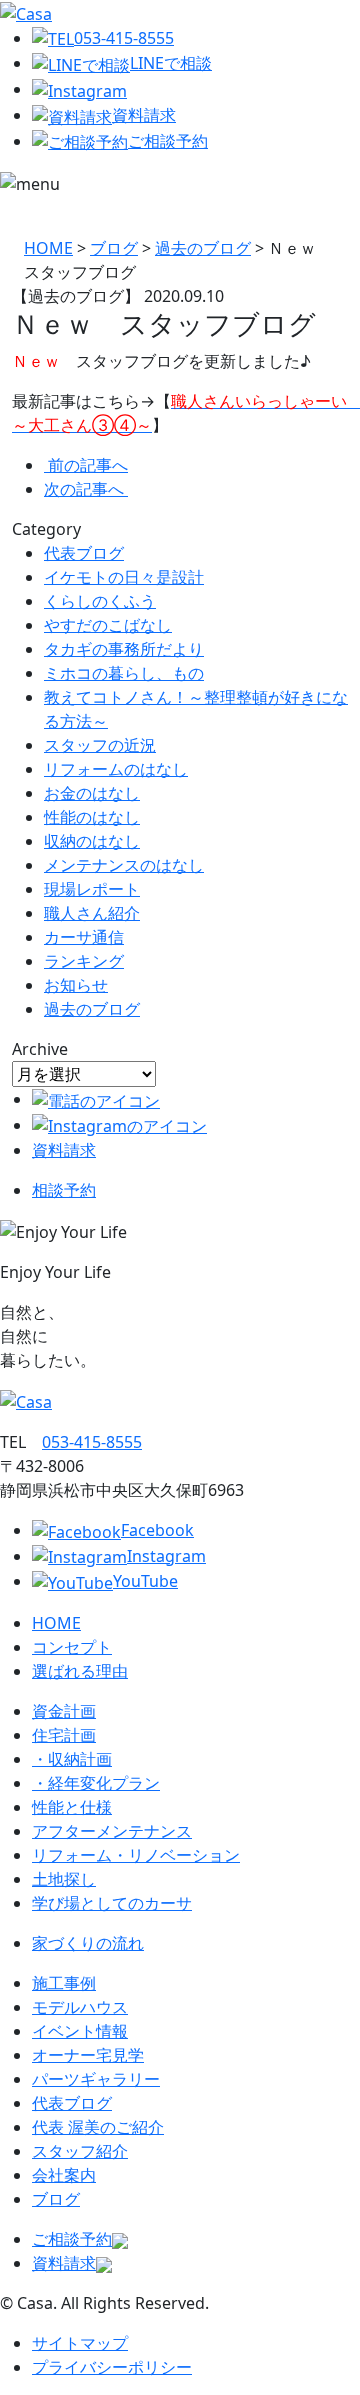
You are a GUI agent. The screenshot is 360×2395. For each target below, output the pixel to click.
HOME (56, 1623)
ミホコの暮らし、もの (124, 673)
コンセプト (72, 1647)
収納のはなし (92, 841)
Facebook (157, 1530)
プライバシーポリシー (112, 2367)
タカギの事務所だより (124, 649)
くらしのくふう (100, 601)
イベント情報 (80, 2031)
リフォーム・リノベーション (136, 1855)
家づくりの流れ (88, 1943)
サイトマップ (80, 2343)
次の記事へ (86, 489)
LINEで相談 (171, 63)
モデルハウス (80, 2007)
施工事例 (64, 1983)
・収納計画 (72, 1759)
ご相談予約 (168, 141)
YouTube (145, 1581)
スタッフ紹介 (80, 2151)
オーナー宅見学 (88, 2055)
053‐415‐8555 (92, 1442)
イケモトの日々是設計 (124, 577)
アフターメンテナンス (112, 1831)
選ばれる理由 (80, 1671)
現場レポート (92, 889)
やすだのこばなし (108, 625)
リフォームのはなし (116, 769)
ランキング (84, 961)
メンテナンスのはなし (124, 865)
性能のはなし (92, 817)
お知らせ (76, 985)
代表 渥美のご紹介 (98, 2127)
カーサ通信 (84, 937)
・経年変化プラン (96, 1783)
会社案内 (64, 2175)
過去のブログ (92, 1009)
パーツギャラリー (96, 2079)
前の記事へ (88, 465)
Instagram (166, 1556)
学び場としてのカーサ (112, 1903)
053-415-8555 (124, 38)
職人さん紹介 (92, 913)
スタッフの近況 (100, 745)
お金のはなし (92, 793)
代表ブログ (84, 553)
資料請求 (144, 115)
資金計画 (64, 1711)
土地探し (64, 1879)
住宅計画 (64, 1735)
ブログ (56, 2199)
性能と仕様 (72, 1807)
